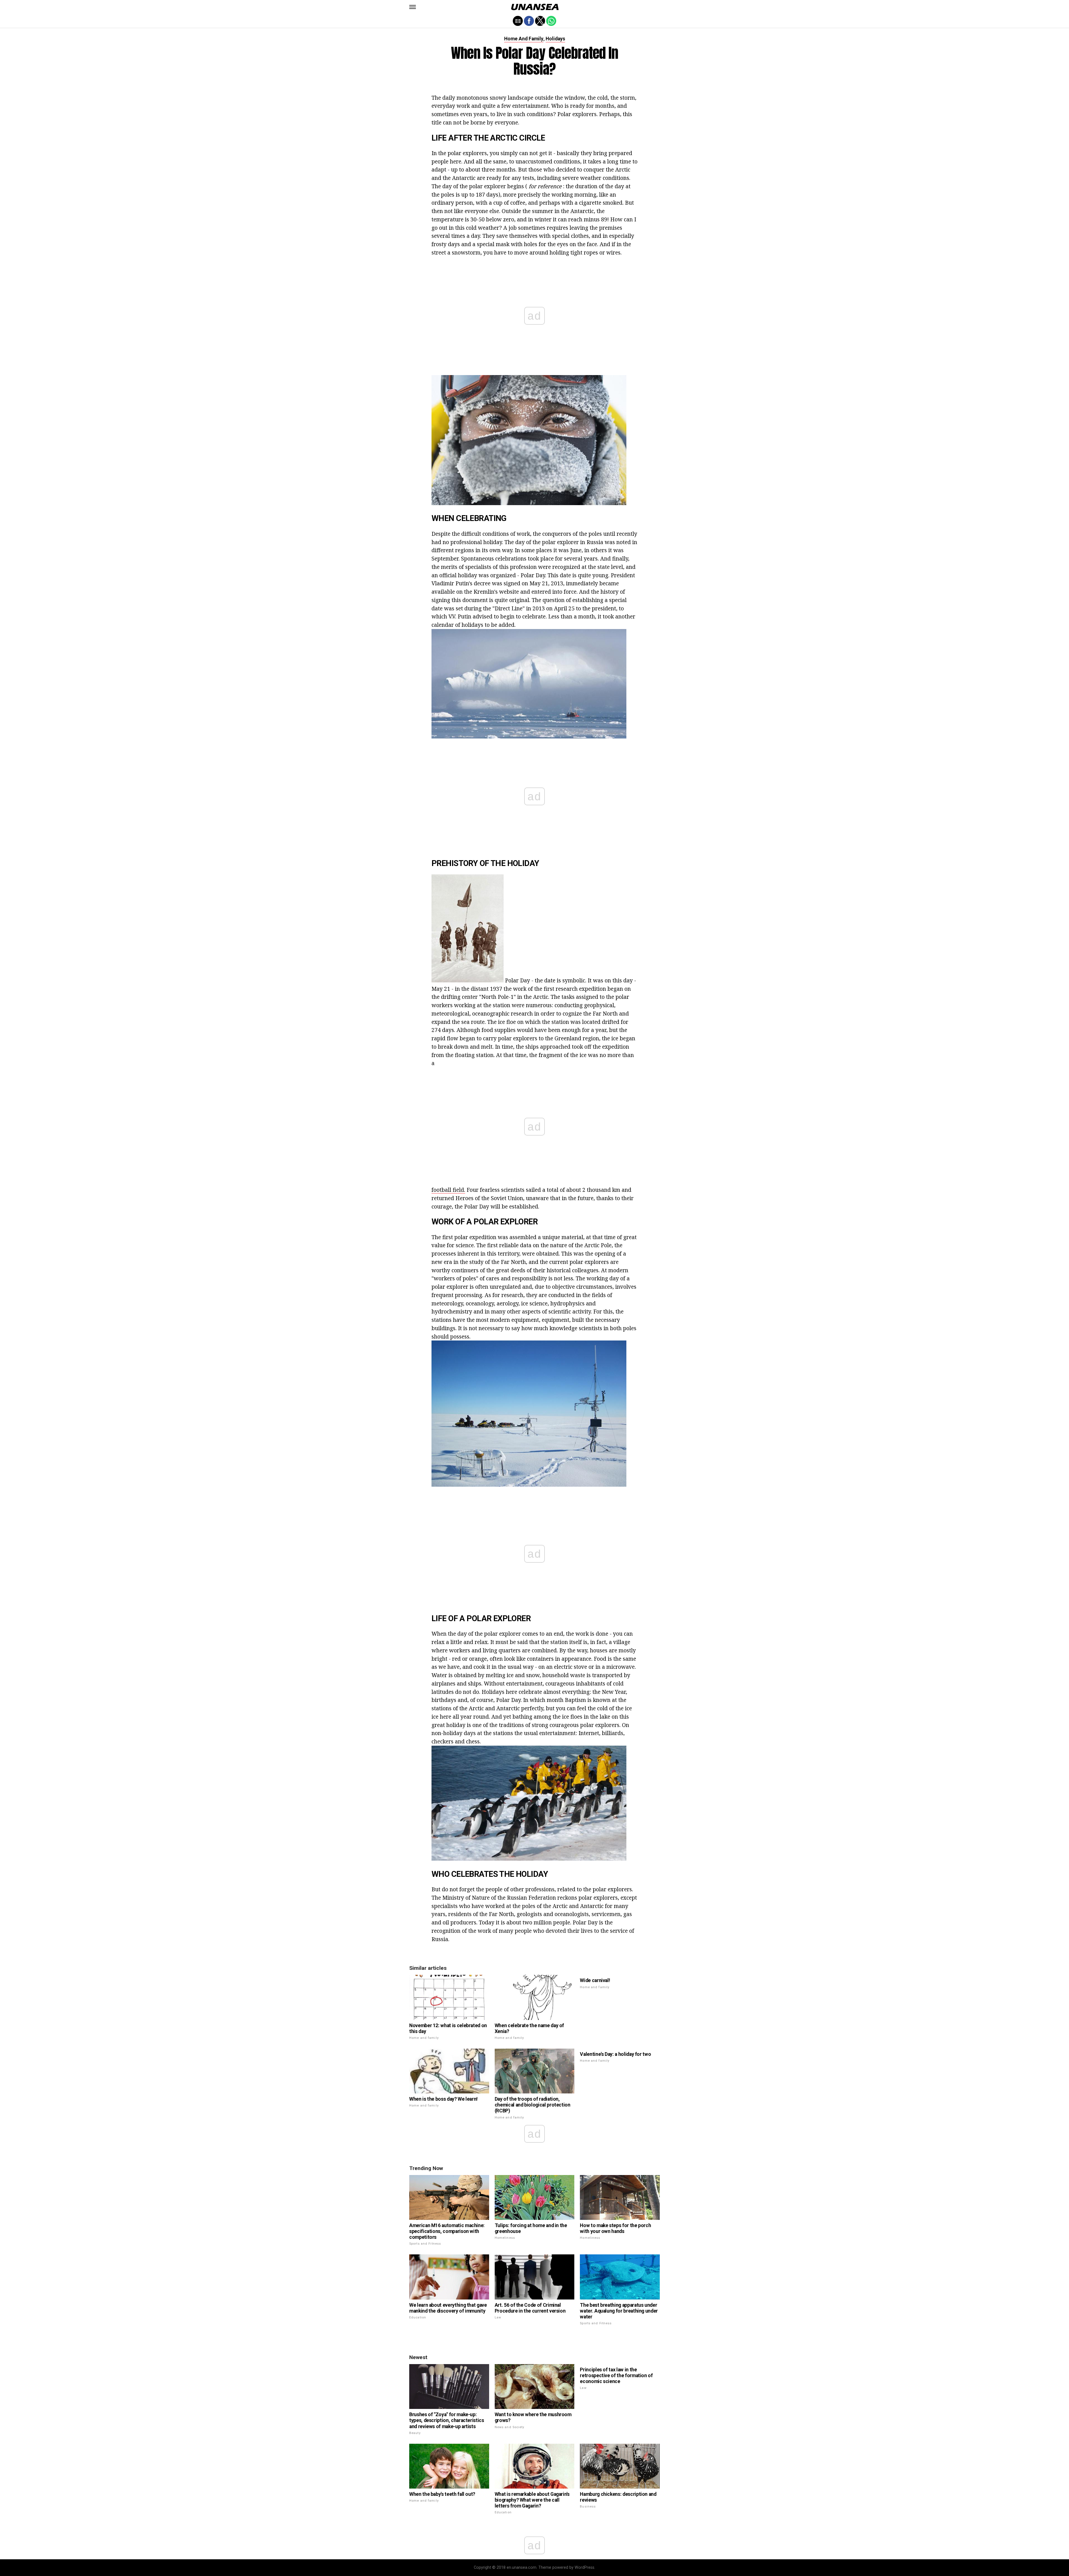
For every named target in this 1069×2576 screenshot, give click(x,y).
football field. (448, 1190)
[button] (413, 7)
